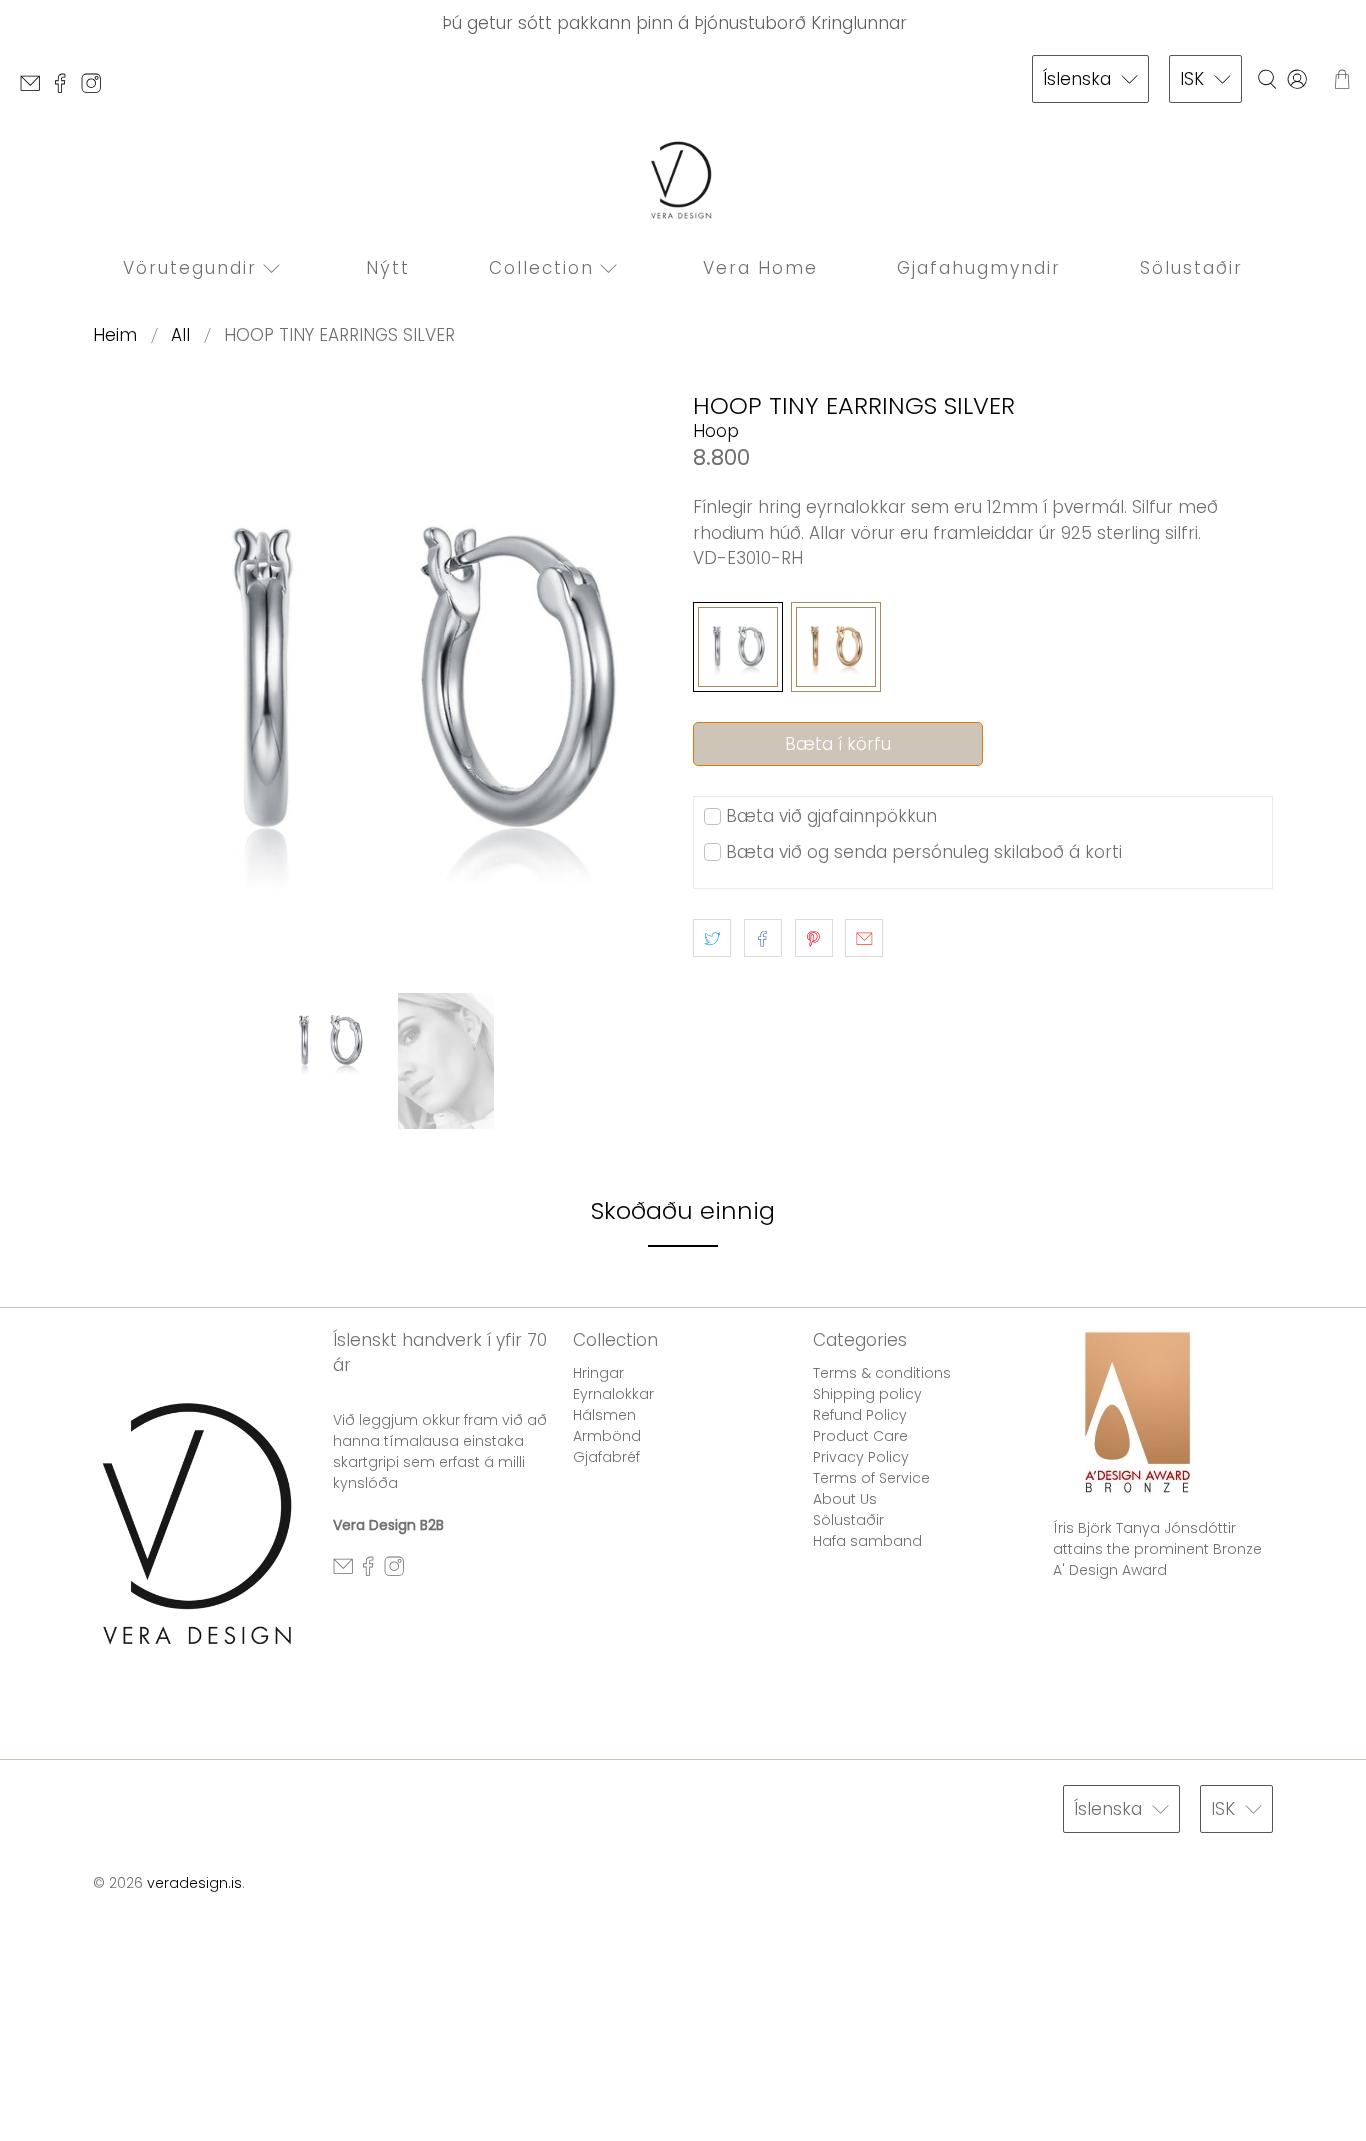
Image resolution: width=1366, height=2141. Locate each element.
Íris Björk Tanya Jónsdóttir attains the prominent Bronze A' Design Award (1157, 1549)
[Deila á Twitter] (712, 938)
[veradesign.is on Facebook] (65, 88)
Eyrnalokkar (613, 1394)
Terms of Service (871, 1478)
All (180, 335)
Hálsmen (604, 1415)
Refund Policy (860, 1415)
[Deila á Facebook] (763, 938)
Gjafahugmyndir (979, 268)
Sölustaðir (1191, 268)
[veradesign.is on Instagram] (96, 88)
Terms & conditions (882, 1373)
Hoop (716, 431)
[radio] (738, 647)
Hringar (598, 1373)
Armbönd (607, 1436)
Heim (115, 335)
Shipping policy (867, 1394)
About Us (845, 1499)
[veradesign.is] (683, 180)
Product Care (860, 1436)
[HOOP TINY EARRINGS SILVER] (383, 682)
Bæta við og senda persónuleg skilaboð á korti (924, 852)
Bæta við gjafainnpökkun (831, 816)
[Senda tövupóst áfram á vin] (864, 938)
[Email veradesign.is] (35, 88)
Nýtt (388, 268)
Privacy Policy (861, 1457)
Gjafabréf (606, 1457)
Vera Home (760, 268)
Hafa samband (867, 1541)
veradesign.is (194, 1883)
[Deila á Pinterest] (814, 938)
